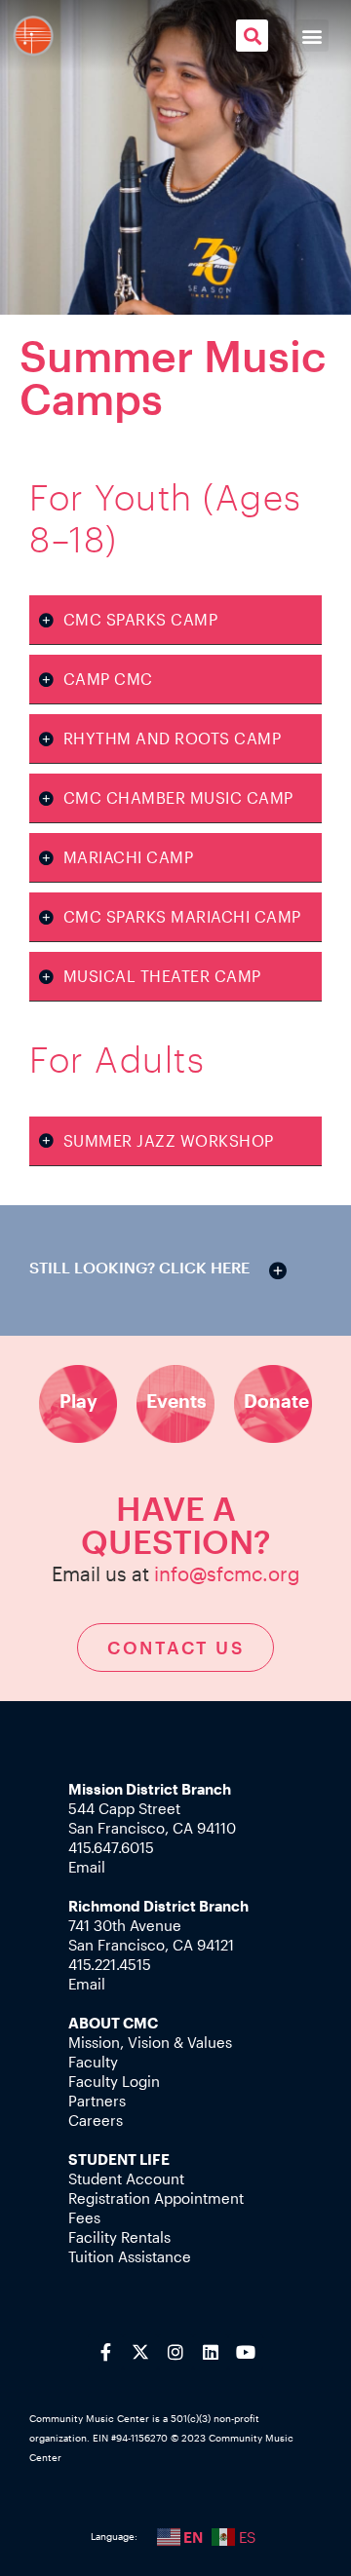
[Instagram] (175, 2352)
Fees (84, 2217)
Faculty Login (114, 2081)
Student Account (126, 2178)
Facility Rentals (119, 2237)
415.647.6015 (111, 1847)
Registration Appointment (156, 2198)
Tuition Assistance (130, 2256)
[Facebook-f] (105, 2352)
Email (87, 1867)
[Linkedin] (211, 2352)
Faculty (93, 2062)
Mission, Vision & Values (150, 2042)
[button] (252, 36)
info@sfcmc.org (227, 1573)
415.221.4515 (110, 1964)
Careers (96, 2120)
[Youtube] (246, 2352)
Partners (97, 2101)
